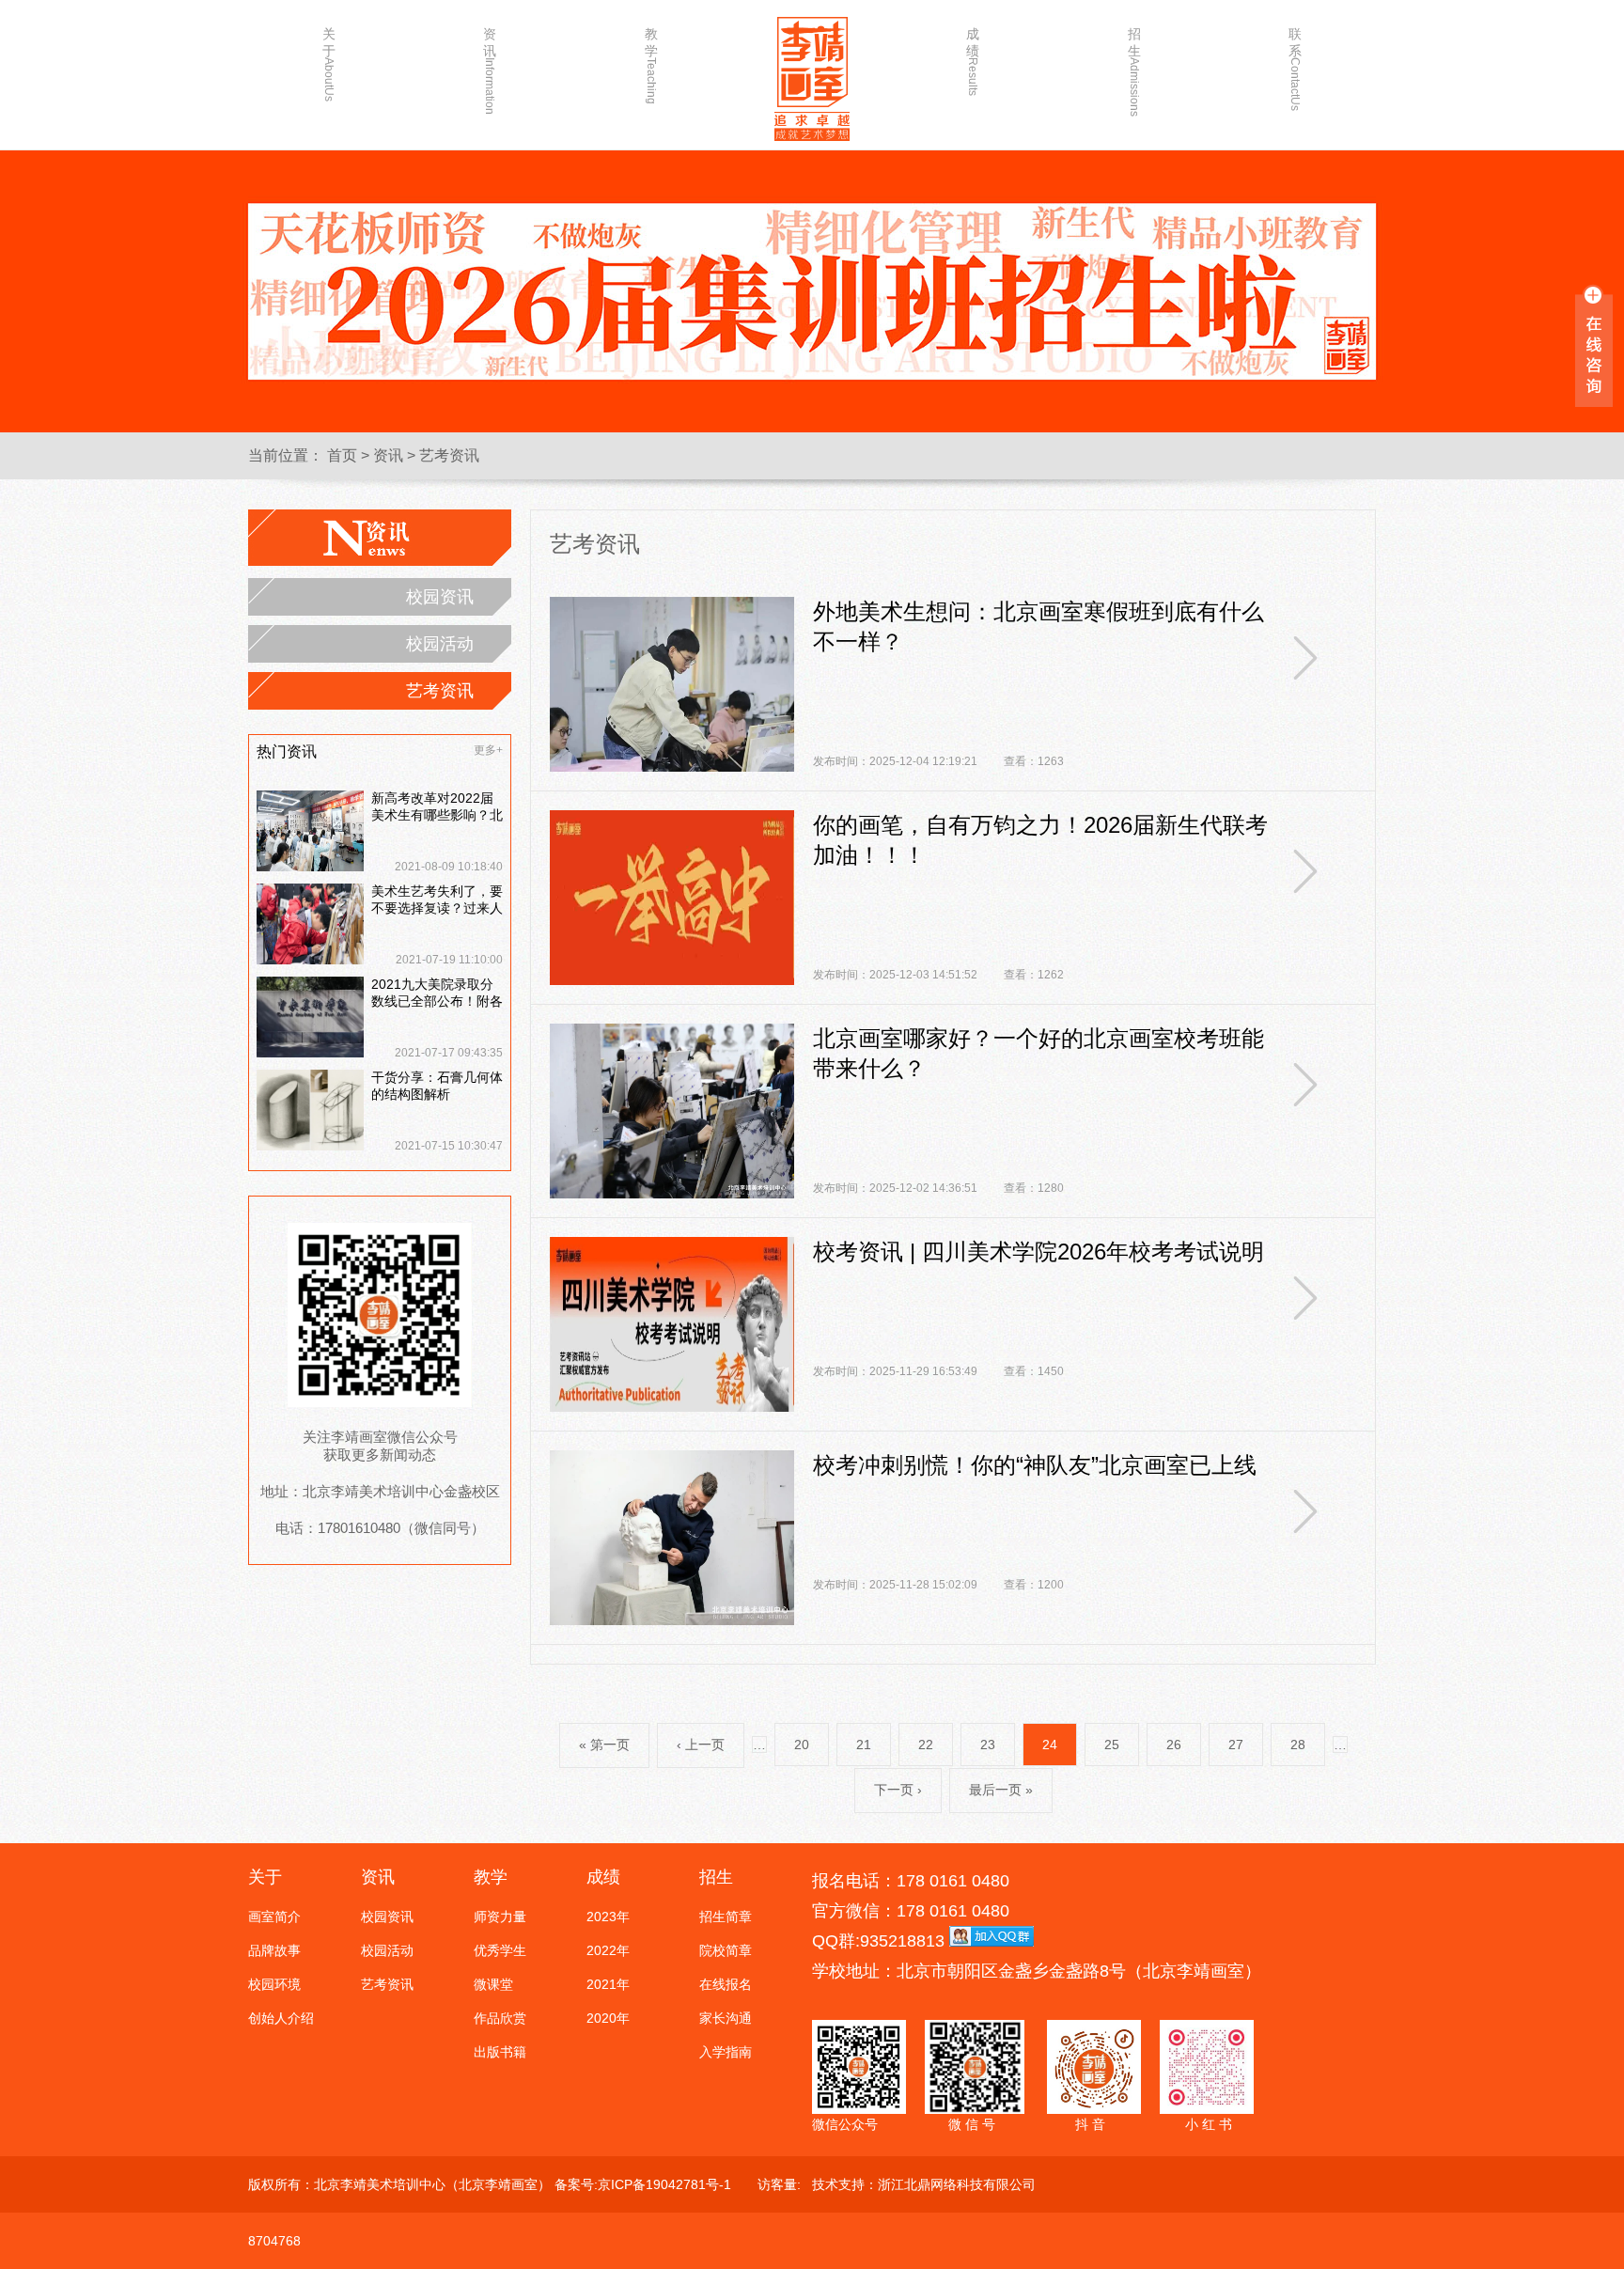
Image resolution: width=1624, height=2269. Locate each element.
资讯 (490, 63)
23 (988, 1745)
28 (1298, 1745)
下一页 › (898, 1790)
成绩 (973, 61)
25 (1112, 1745)
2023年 (608, 1917)
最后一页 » (1001, 1790)
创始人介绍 (281, 2018)
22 (926, 1745)
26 (1174, 1745)
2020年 (608, 2018)
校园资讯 (440, 597)
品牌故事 (274, 1950)
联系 (1295, 63)
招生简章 (726, 1917)
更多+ (488, 750)
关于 (329, 63)
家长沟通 (726, 2018)
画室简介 (274, 1917)
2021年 (608, 1984)
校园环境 (274, 1984)
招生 (1134, 63)
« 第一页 (604, 1745)
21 (864, 1745)
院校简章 (726, 1950)
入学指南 (726, 2052)
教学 (651, 63)
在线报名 (726, 1984)
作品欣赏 (500, 2018)
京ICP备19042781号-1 (664, 2184)
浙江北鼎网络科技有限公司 (957, 2184)
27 (1236, 1745)
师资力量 (500, 1917)
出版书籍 (500, 2052)
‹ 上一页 (701, 1745)
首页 (342, 455)
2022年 (608, 1950)
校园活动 (440, 644)
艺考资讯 (449, 455)
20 (802, 1745)
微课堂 (493, 1984)
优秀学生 (500, 1950)
